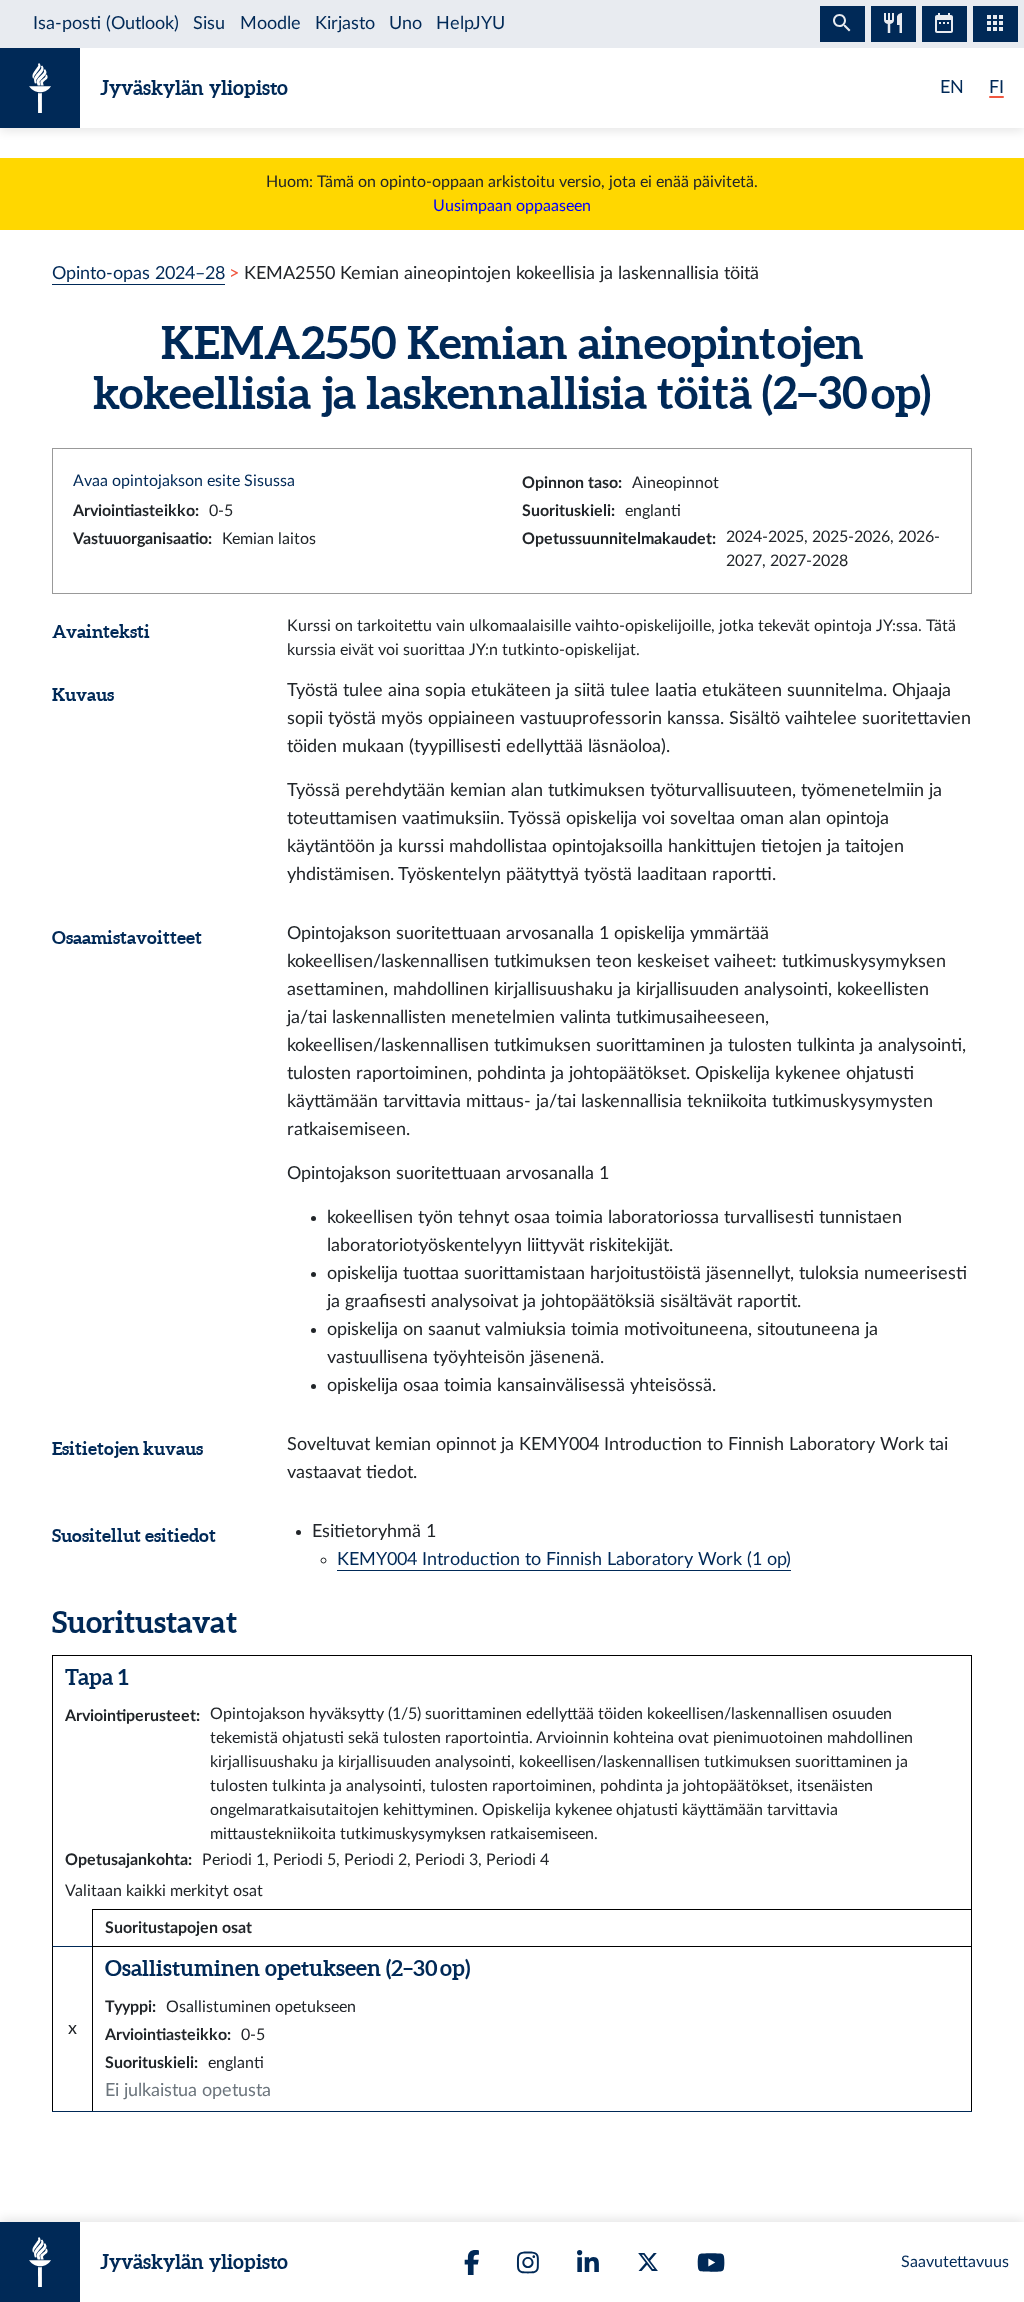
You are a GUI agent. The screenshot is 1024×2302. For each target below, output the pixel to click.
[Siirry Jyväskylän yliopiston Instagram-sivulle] (528, 2262)
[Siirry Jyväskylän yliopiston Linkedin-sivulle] (588, 2262)
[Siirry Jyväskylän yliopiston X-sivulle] (648, 2262)
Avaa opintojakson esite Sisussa (184, 481)
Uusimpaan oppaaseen (512, 206)
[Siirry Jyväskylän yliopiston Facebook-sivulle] (472, 2262)
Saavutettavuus (955, 2262)
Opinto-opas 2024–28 (138, 273)
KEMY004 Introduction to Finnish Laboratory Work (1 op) (564, 1559)
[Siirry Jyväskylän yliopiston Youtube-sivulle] (711, 2262)
